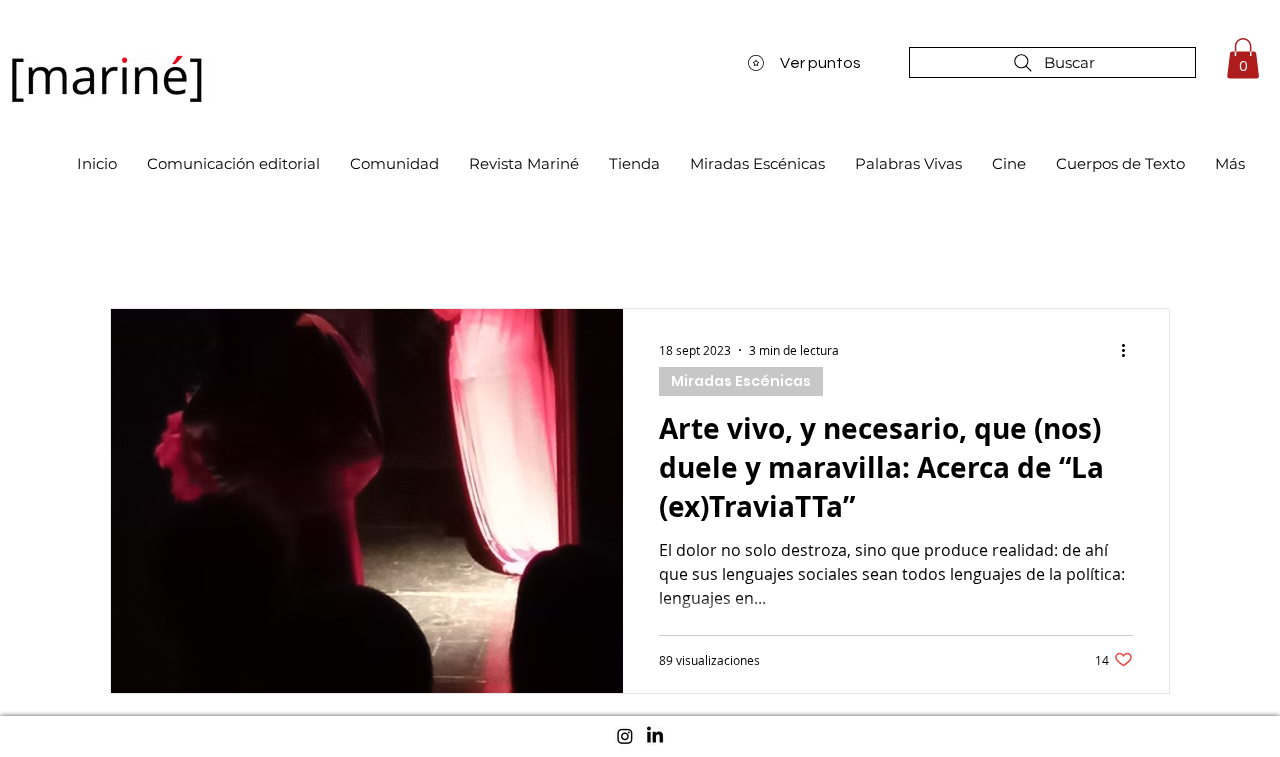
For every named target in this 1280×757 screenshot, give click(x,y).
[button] (1243, 58)
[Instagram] (625, 736)
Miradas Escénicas (741, 381)
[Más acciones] (1130, 350)
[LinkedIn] (655, 736)
